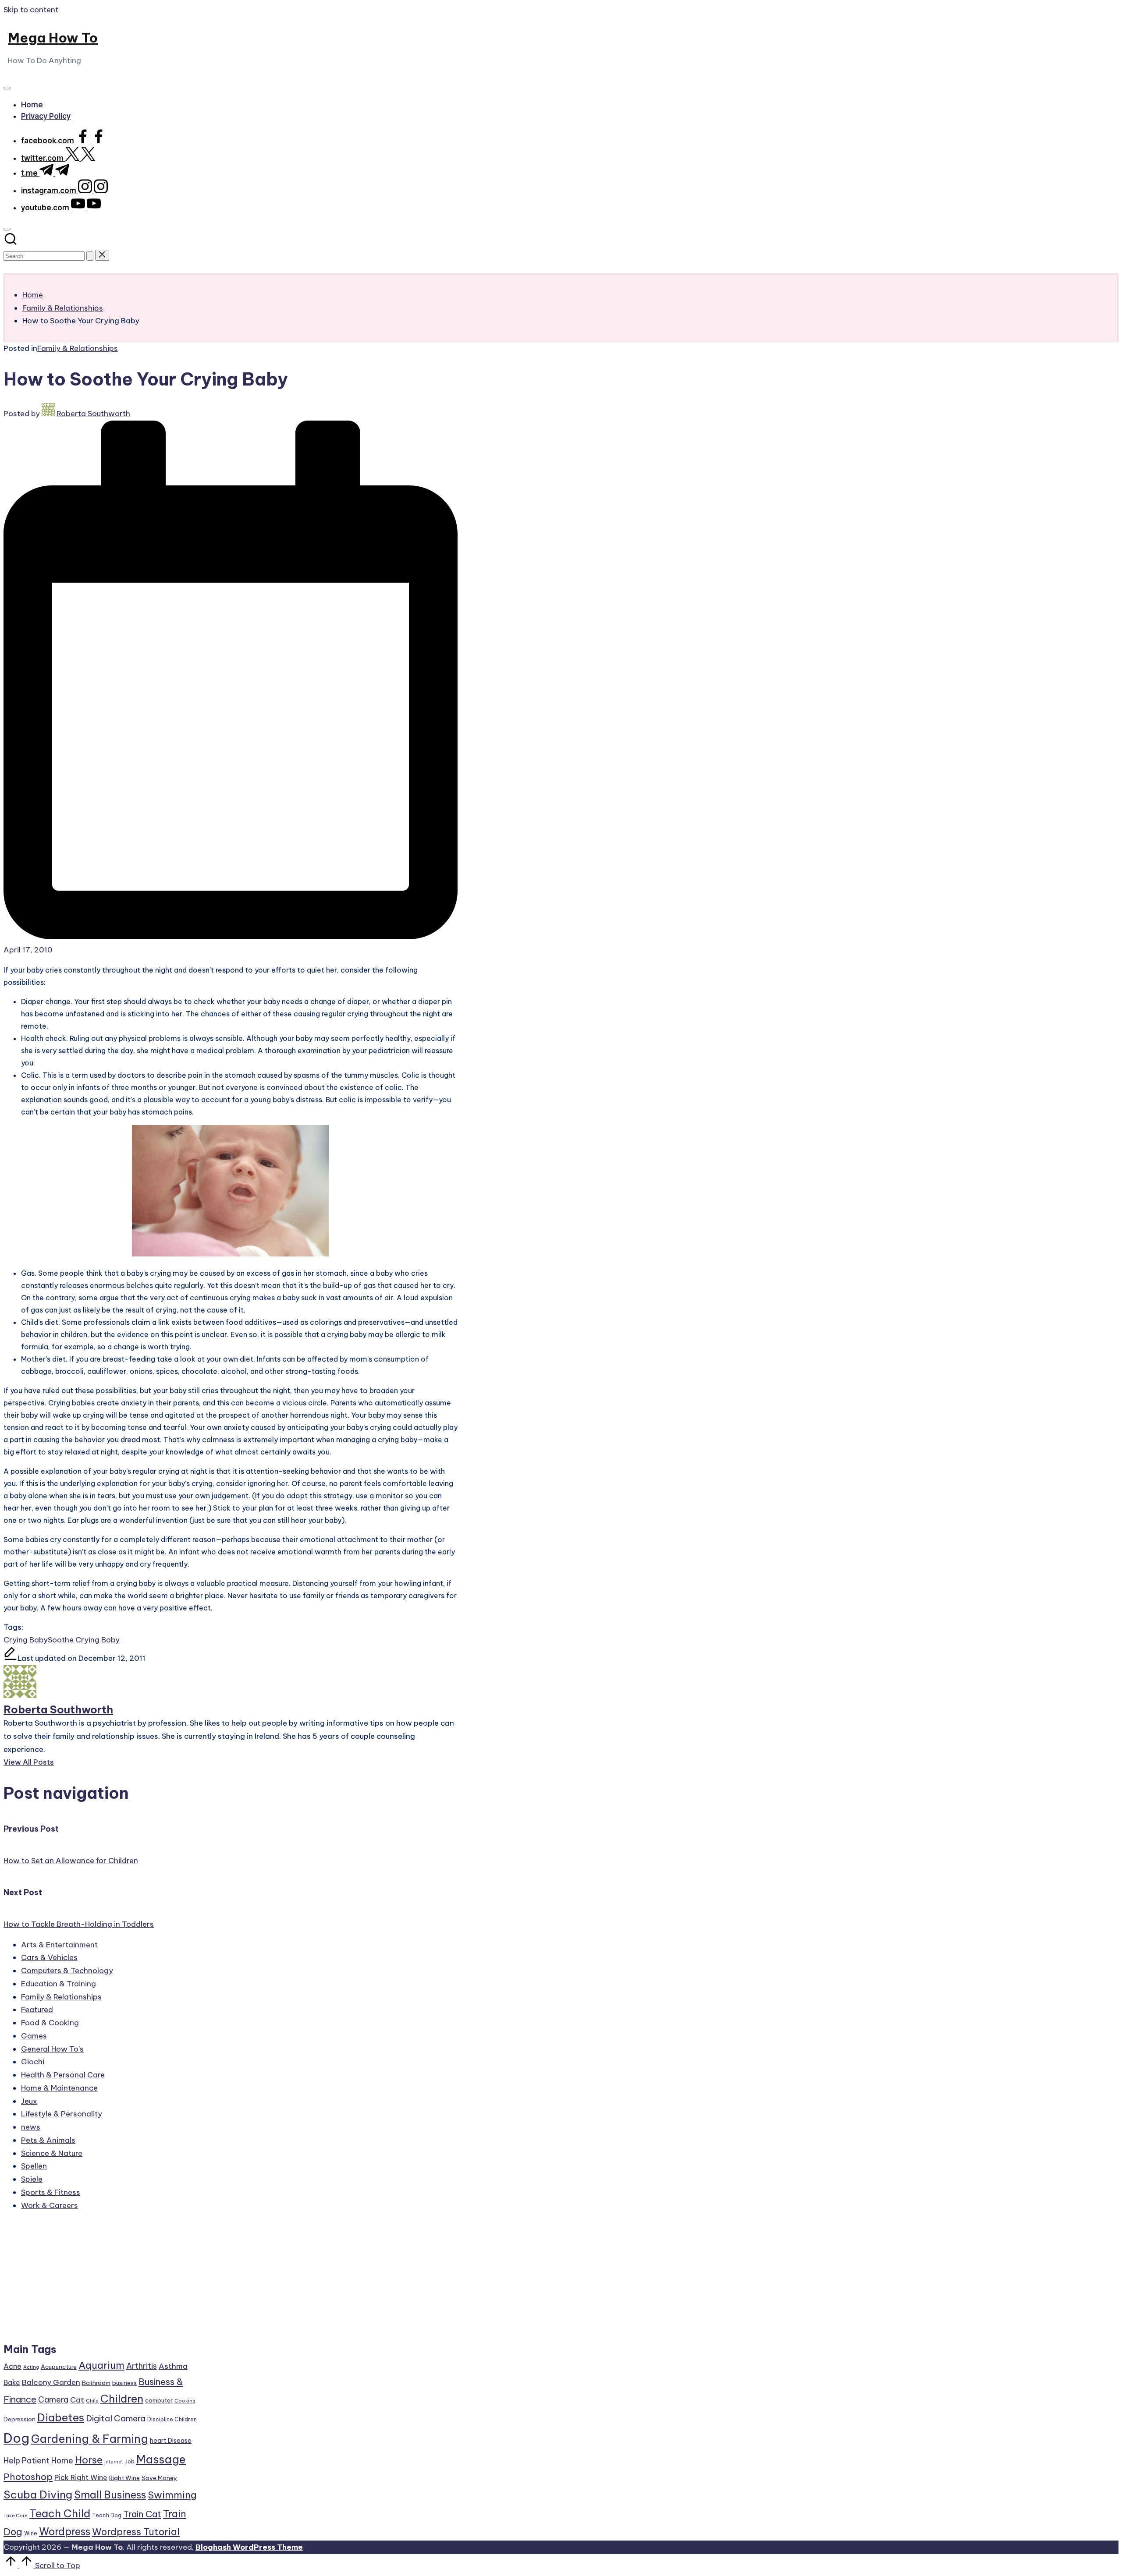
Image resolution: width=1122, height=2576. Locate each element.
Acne (12, 2366)
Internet (114, 2462)
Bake (12, 2382)
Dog (16, 2438)
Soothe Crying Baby (84, 1640)
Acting (31, 2367)
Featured (37, 2010)
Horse (89, 2460)
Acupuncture (59, 2367)
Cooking (185, 2401)
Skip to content (31, 10)
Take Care (16, 2516)
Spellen (34, 2166)
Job (130, 2461)
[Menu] (7, 88)
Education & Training (59, 1984)
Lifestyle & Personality (62, 2114)
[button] (90, 256)
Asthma (173, 2366)
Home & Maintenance (59, 2088)
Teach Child (60, 2513)
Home (62, 2461)
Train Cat (142, 2514)
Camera (53, 2400)
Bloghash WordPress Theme (249, 2547)
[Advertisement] (101, 2281)
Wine (31, 2533)
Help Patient (27, 2461)
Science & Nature (52, 2153)
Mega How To (53, 38)
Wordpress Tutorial (136, 2532)
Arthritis (142, 2366)
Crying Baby (26, 1640)
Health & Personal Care (63, 2075)
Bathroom (96, 2383)
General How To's (52, 2049)
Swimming (172, 2495)
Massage (161, 2459)
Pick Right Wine (81, 2477)
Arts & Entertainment (59, 1945)
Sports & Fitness (51, 2192)
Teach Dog (107, 2515)
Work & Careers (50, 2205)
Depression (20, 2419)
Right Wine (124, 2478)
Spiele (32, 2179)
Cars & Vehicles (49, 1957)
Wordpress (65, 2532)
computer (159, 2400)
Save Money (159, 2478)
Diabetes (61, 2417)
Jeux (29, 2101)
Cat (77, 2400)
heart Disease (171, 2440)
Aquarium (101, 2365)
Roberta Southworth (58, 1709)
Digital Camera (116, 2418)
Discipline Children (172, 2419)
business (124, 2383)
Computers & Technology (67, 1971)
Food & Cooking (50, 2023)
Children (122, 2399)
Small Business (110, 2495)
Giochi (33, 2062)
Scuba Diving (38, 2495)
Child (92, 2401)
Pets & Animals (48, 2140)
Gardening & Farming (90, 2439)
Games (34, 2036)
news (31, 2127)
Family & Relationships (78, 348)
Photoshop (28, 2477)
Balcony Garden (51, 2382)
